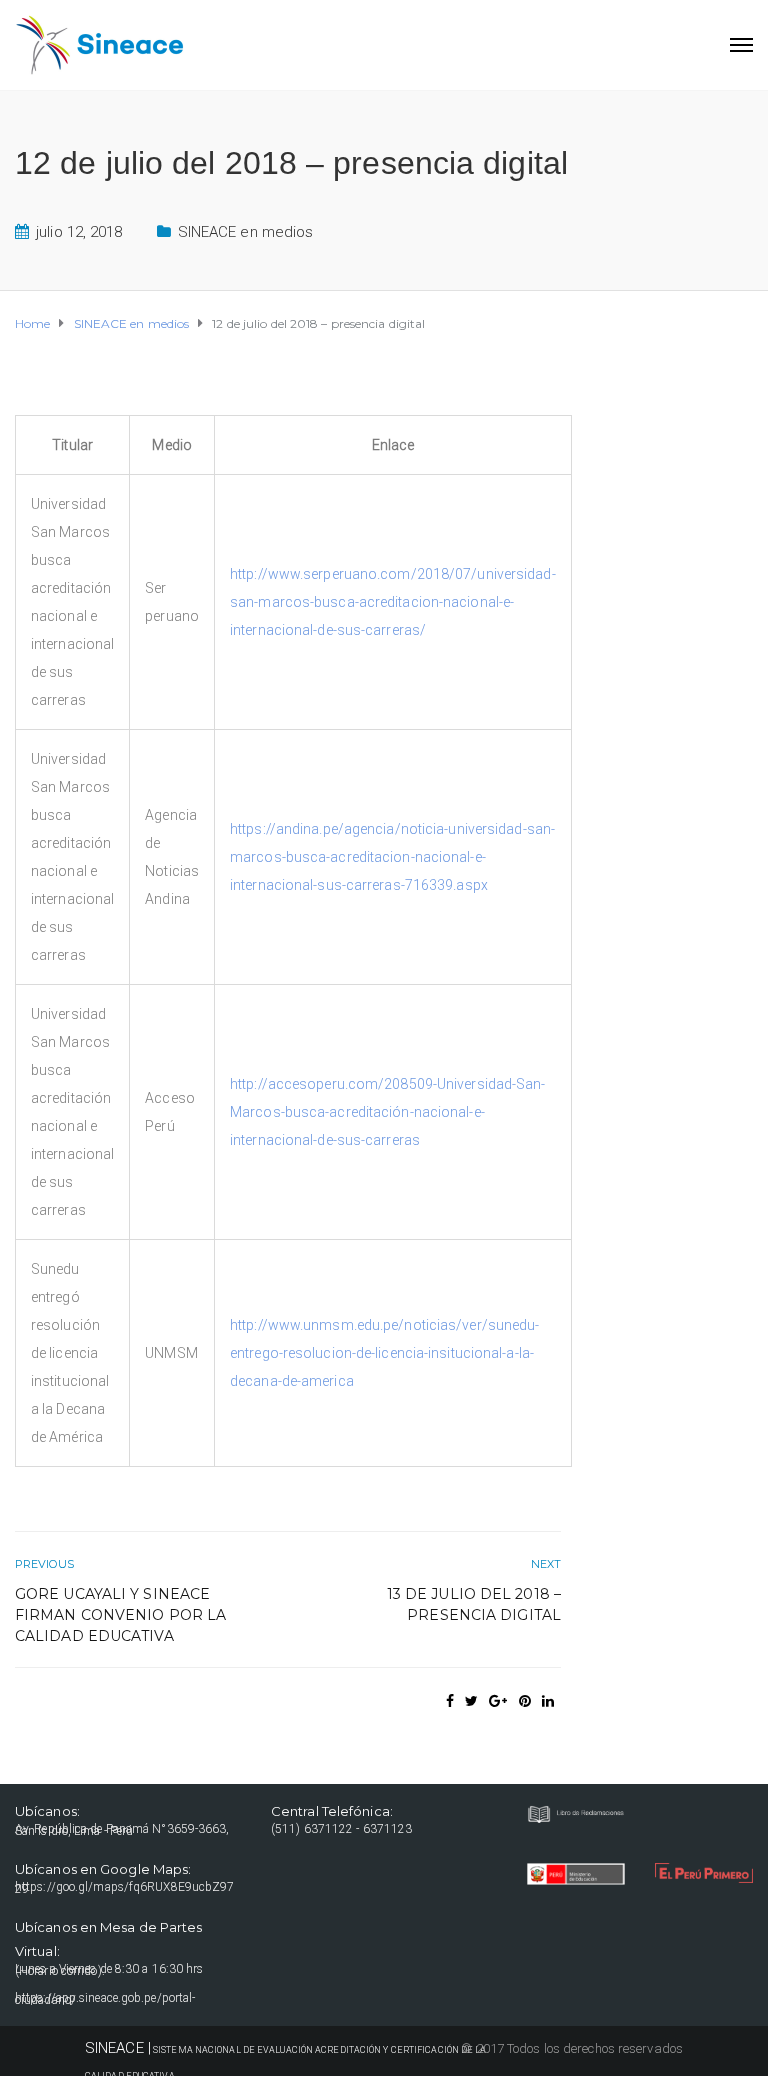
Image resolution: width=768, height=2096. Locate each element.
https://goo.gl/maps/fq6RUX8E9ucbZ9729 (125, 1888)
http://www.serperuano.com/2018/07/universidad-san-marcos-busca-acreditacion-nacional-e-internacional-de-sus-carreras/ (393, 602)
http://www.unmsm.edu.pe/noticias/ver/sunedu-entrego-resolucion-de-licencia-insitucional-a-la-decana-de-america (384, 1353)
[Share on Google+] (498, 1701)
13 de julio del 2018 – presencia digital (474, 1604)
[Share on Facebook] (450, 1701)
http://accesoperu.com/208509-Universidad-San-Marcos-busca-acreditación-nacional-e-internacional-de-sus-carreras (388, 1112)
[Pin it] (525, 1701)
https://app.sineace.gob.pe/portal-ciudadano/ (105, 1999)
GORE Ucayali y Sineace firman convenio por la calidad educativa (120, 1615)
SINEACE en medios (246, 232)
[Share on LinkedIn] (548, 1701)
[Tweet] (471, 1701)
